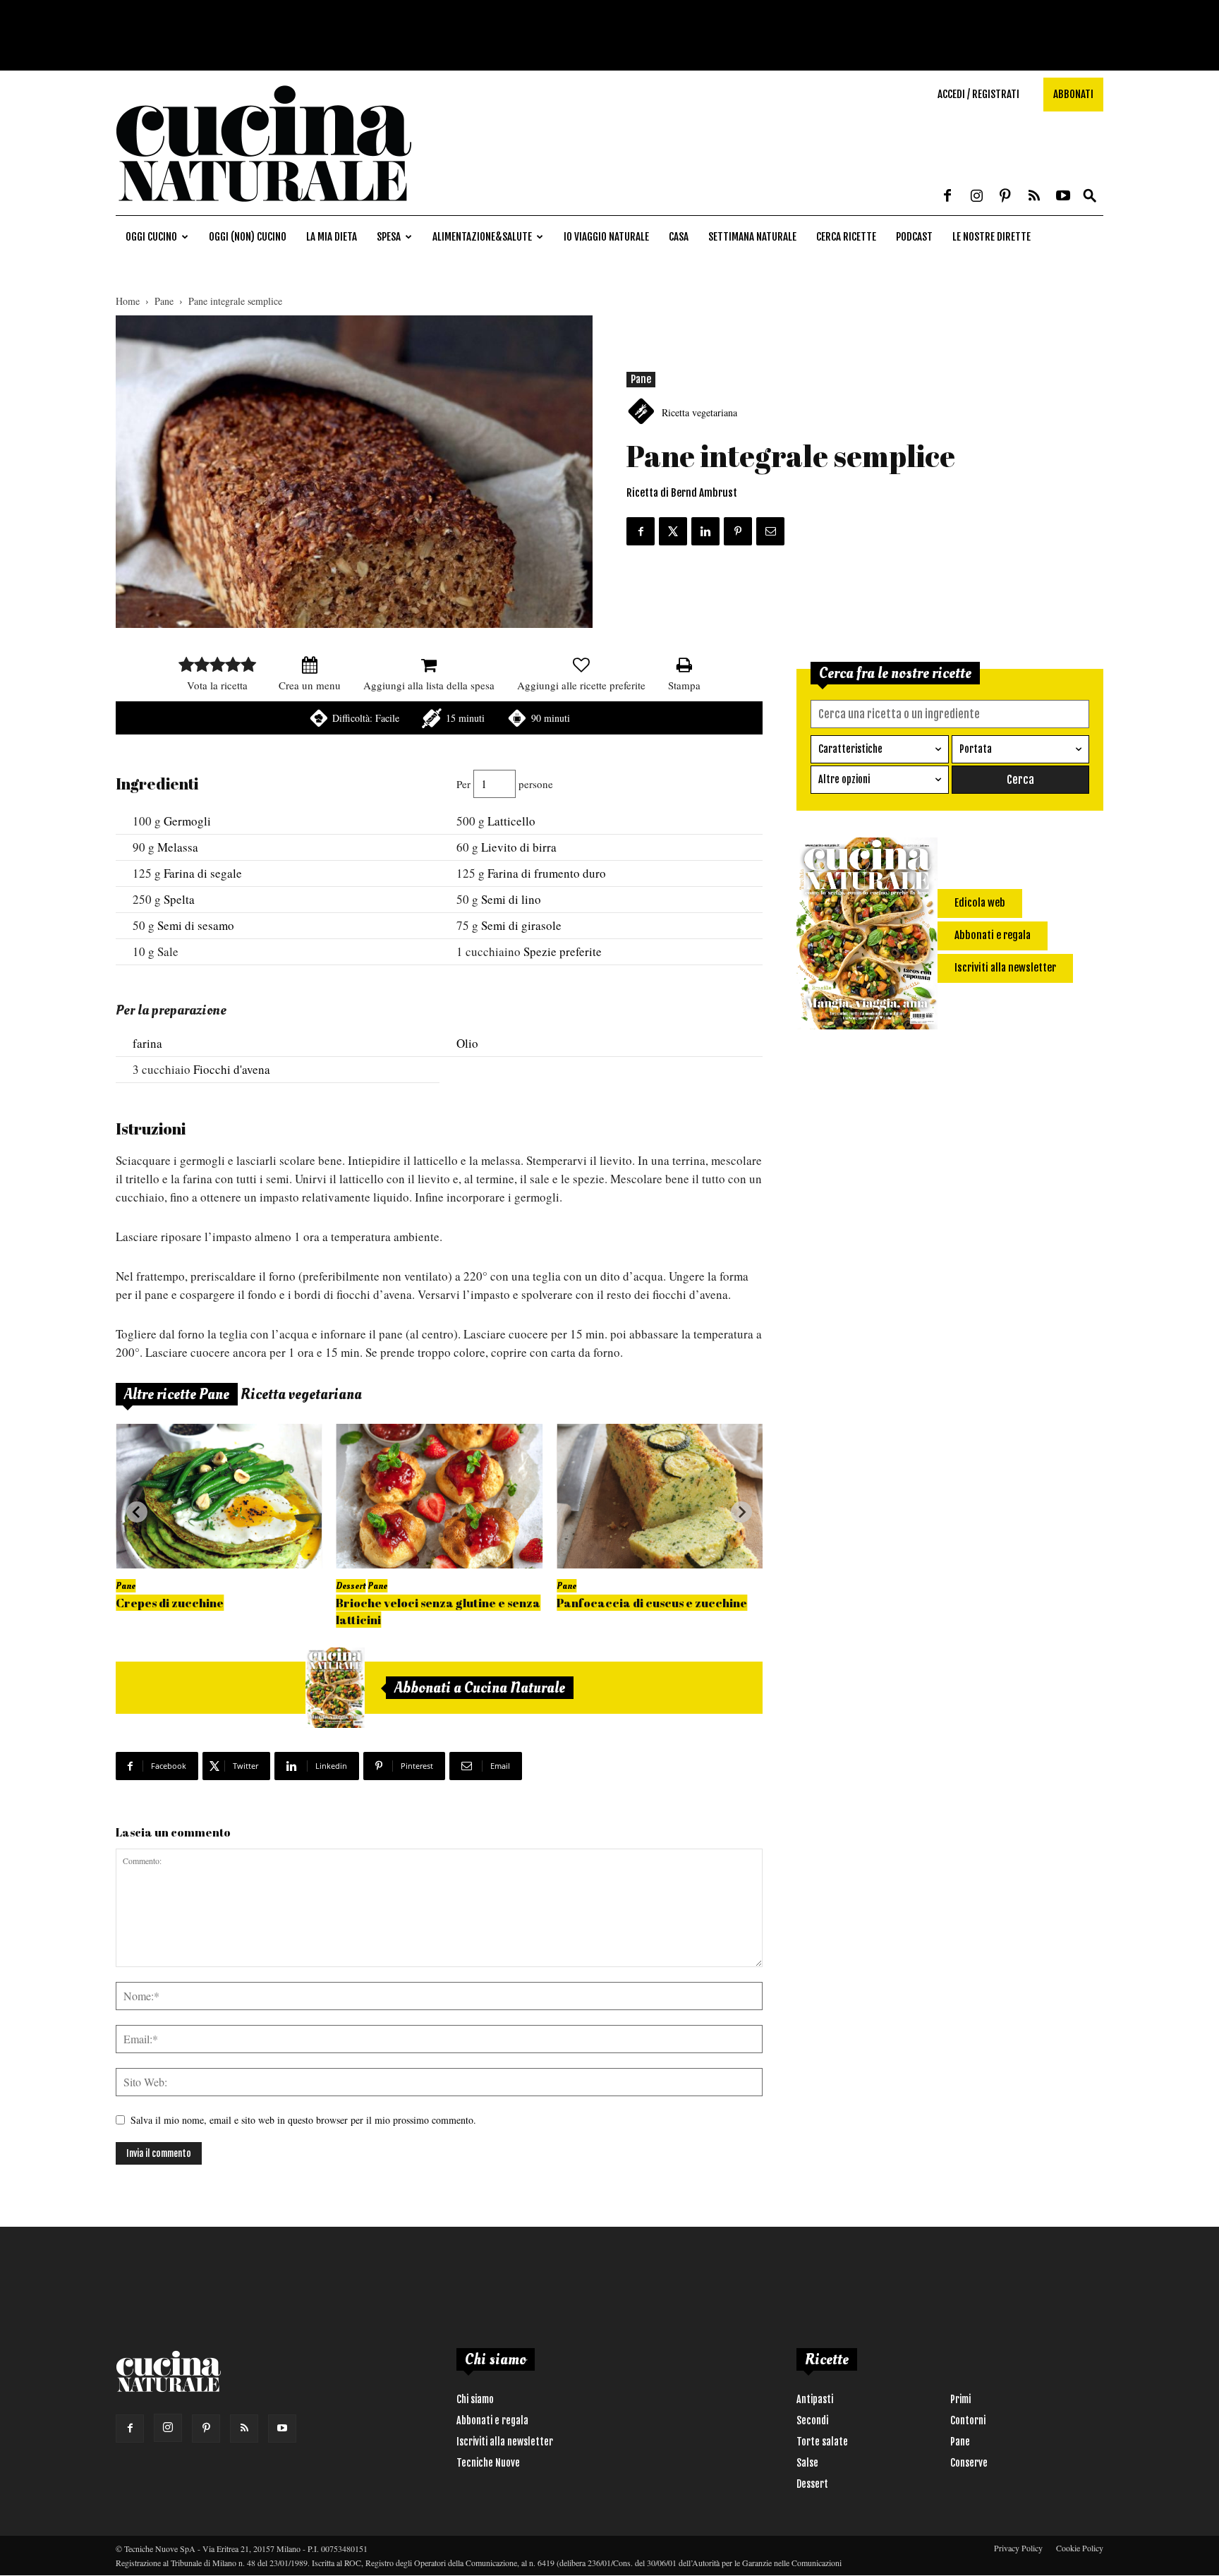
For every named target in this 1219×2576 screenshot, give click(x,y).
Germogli (187, 821)
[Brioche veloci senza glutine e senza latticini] (439, 1496)
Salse (807, 2463)
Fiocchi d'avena (232, 1069)
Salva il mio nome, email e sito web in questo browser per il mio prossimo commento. (303, 2120)
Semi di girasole (521, 925)
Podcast (914, 237)
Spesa (389, 237)
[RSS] (1034, 197)
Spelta (179, 899)
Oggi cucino (151, 237)
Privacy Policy (1018, 2548)
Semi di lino (511, 899)
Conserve (969, 2463)
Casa (679, 237)
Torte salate (822, 2442)
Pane (164, 301)
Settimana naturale (752, 237)
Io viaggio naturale (606, 237)
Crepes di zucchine (170, 1603)
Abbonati (1073, 94)
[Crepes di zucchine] (219, 1496)
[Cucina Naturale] (264, 208)
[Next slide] (741, 1512)
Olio (467, 1043)
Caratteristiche (850, 749)
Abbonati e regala (492, 2420)
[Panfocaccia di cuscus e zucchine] (660, 1496)
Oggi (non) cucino (248, 237)
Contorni (968, 2420)
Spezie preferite (563, 951)
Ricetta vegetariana (699, 412)
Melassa (178, 847)
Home (128, 301)
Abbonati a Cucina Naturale (480, 1688)
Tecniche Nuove (488, 2463)
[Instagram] (976, 197)
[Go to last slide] (137, 1512)
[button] (1090, 196)
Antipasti (815, 2399)
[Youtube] (1063, 197)
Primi (960, 2399)
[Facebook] (947, 197)
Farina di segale (203, 873)
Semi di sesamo (196, 925)
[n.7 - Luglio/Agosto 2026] (335, 1688)
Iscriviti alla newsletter (505, 2442)
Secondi (812, 2420)
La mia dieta (332, 237)
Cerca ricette (846, 237)
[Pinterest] (1005, 197)
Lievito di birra (519, 847)
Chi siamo (475, 2399)
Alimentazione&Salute (482, 237)
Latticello (511, 821)
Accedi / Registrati (978, 94)
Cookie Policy (1080, 2548)
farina (147, 1043)
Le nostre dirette (991, 237)
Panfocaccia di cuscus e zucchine (652, 1603)
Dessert (351, 1586)
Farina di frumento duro (547, 873)
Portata (976, 749)
